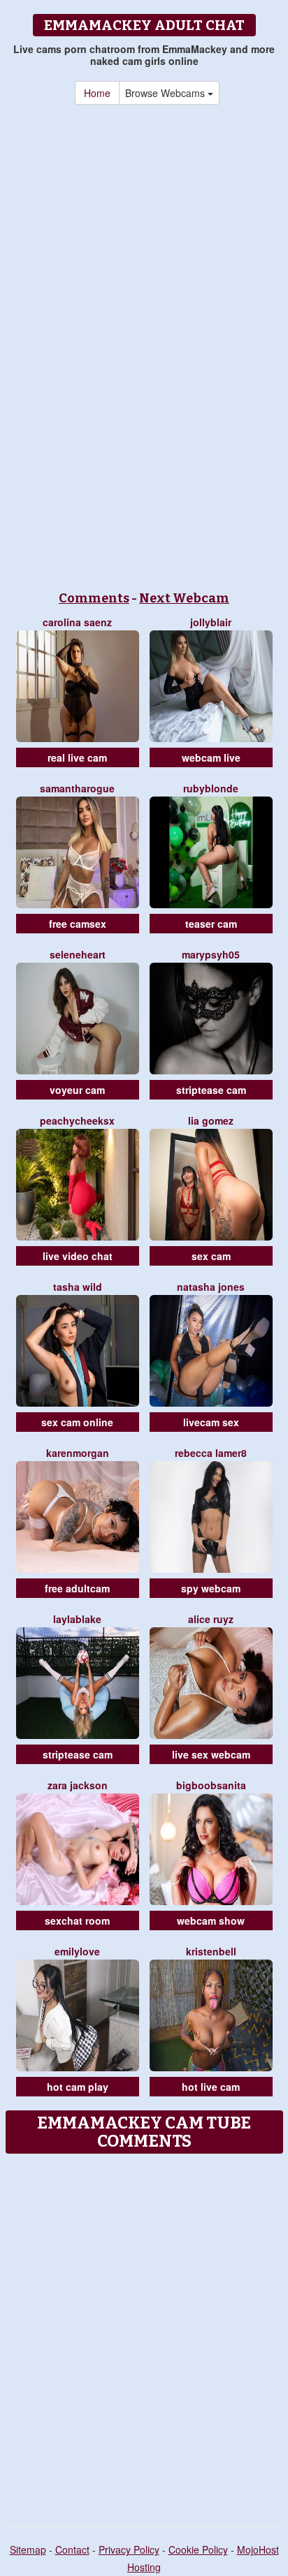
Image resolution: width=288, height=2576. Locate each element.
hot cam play (78, 2087)
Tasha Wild (78, 1287)
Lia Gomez (211, 1120)
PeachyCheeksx (77, 1120)
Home (97, 93)
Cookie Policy (198, 2549)
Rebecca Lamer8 (211, 1453)
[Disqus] (144, 2335)
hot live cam (211, 2087)
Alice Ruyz (211, 1619)
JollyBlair (211, 622)
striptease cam (211, 1090)
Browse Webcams (166, 93)
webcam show (211, 1920)
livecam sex (211, 1422)
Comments (94, 598)
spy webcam (211, 1588)
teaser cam (211, 924)
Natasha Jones (211, 1287)
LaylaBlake (77, 1619)
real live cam (77, 757)
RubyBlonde (211, 788)
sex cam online (77, 1422)
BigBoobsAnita (211, 1785)
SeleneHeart (78, 954)
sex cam (211, 1256)
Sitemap (28, 2549)
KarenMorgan (78, 1453)
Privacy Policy (129, 2549)
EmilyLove (77, 1951)
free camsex (78, 924)
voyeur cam (77, 1090)
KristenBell (211, 1951)
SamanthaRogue (77, 788)
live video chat (78, 1256)
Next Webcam (184, 598)
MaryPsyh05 (211, 954)
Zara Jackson (78, 1785)
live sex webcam (211, 1754)
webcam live (211, 757)
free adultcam (77, 1588)
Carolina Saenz (77, 622)
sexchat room (77, 1920)
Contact (72, 2549)
